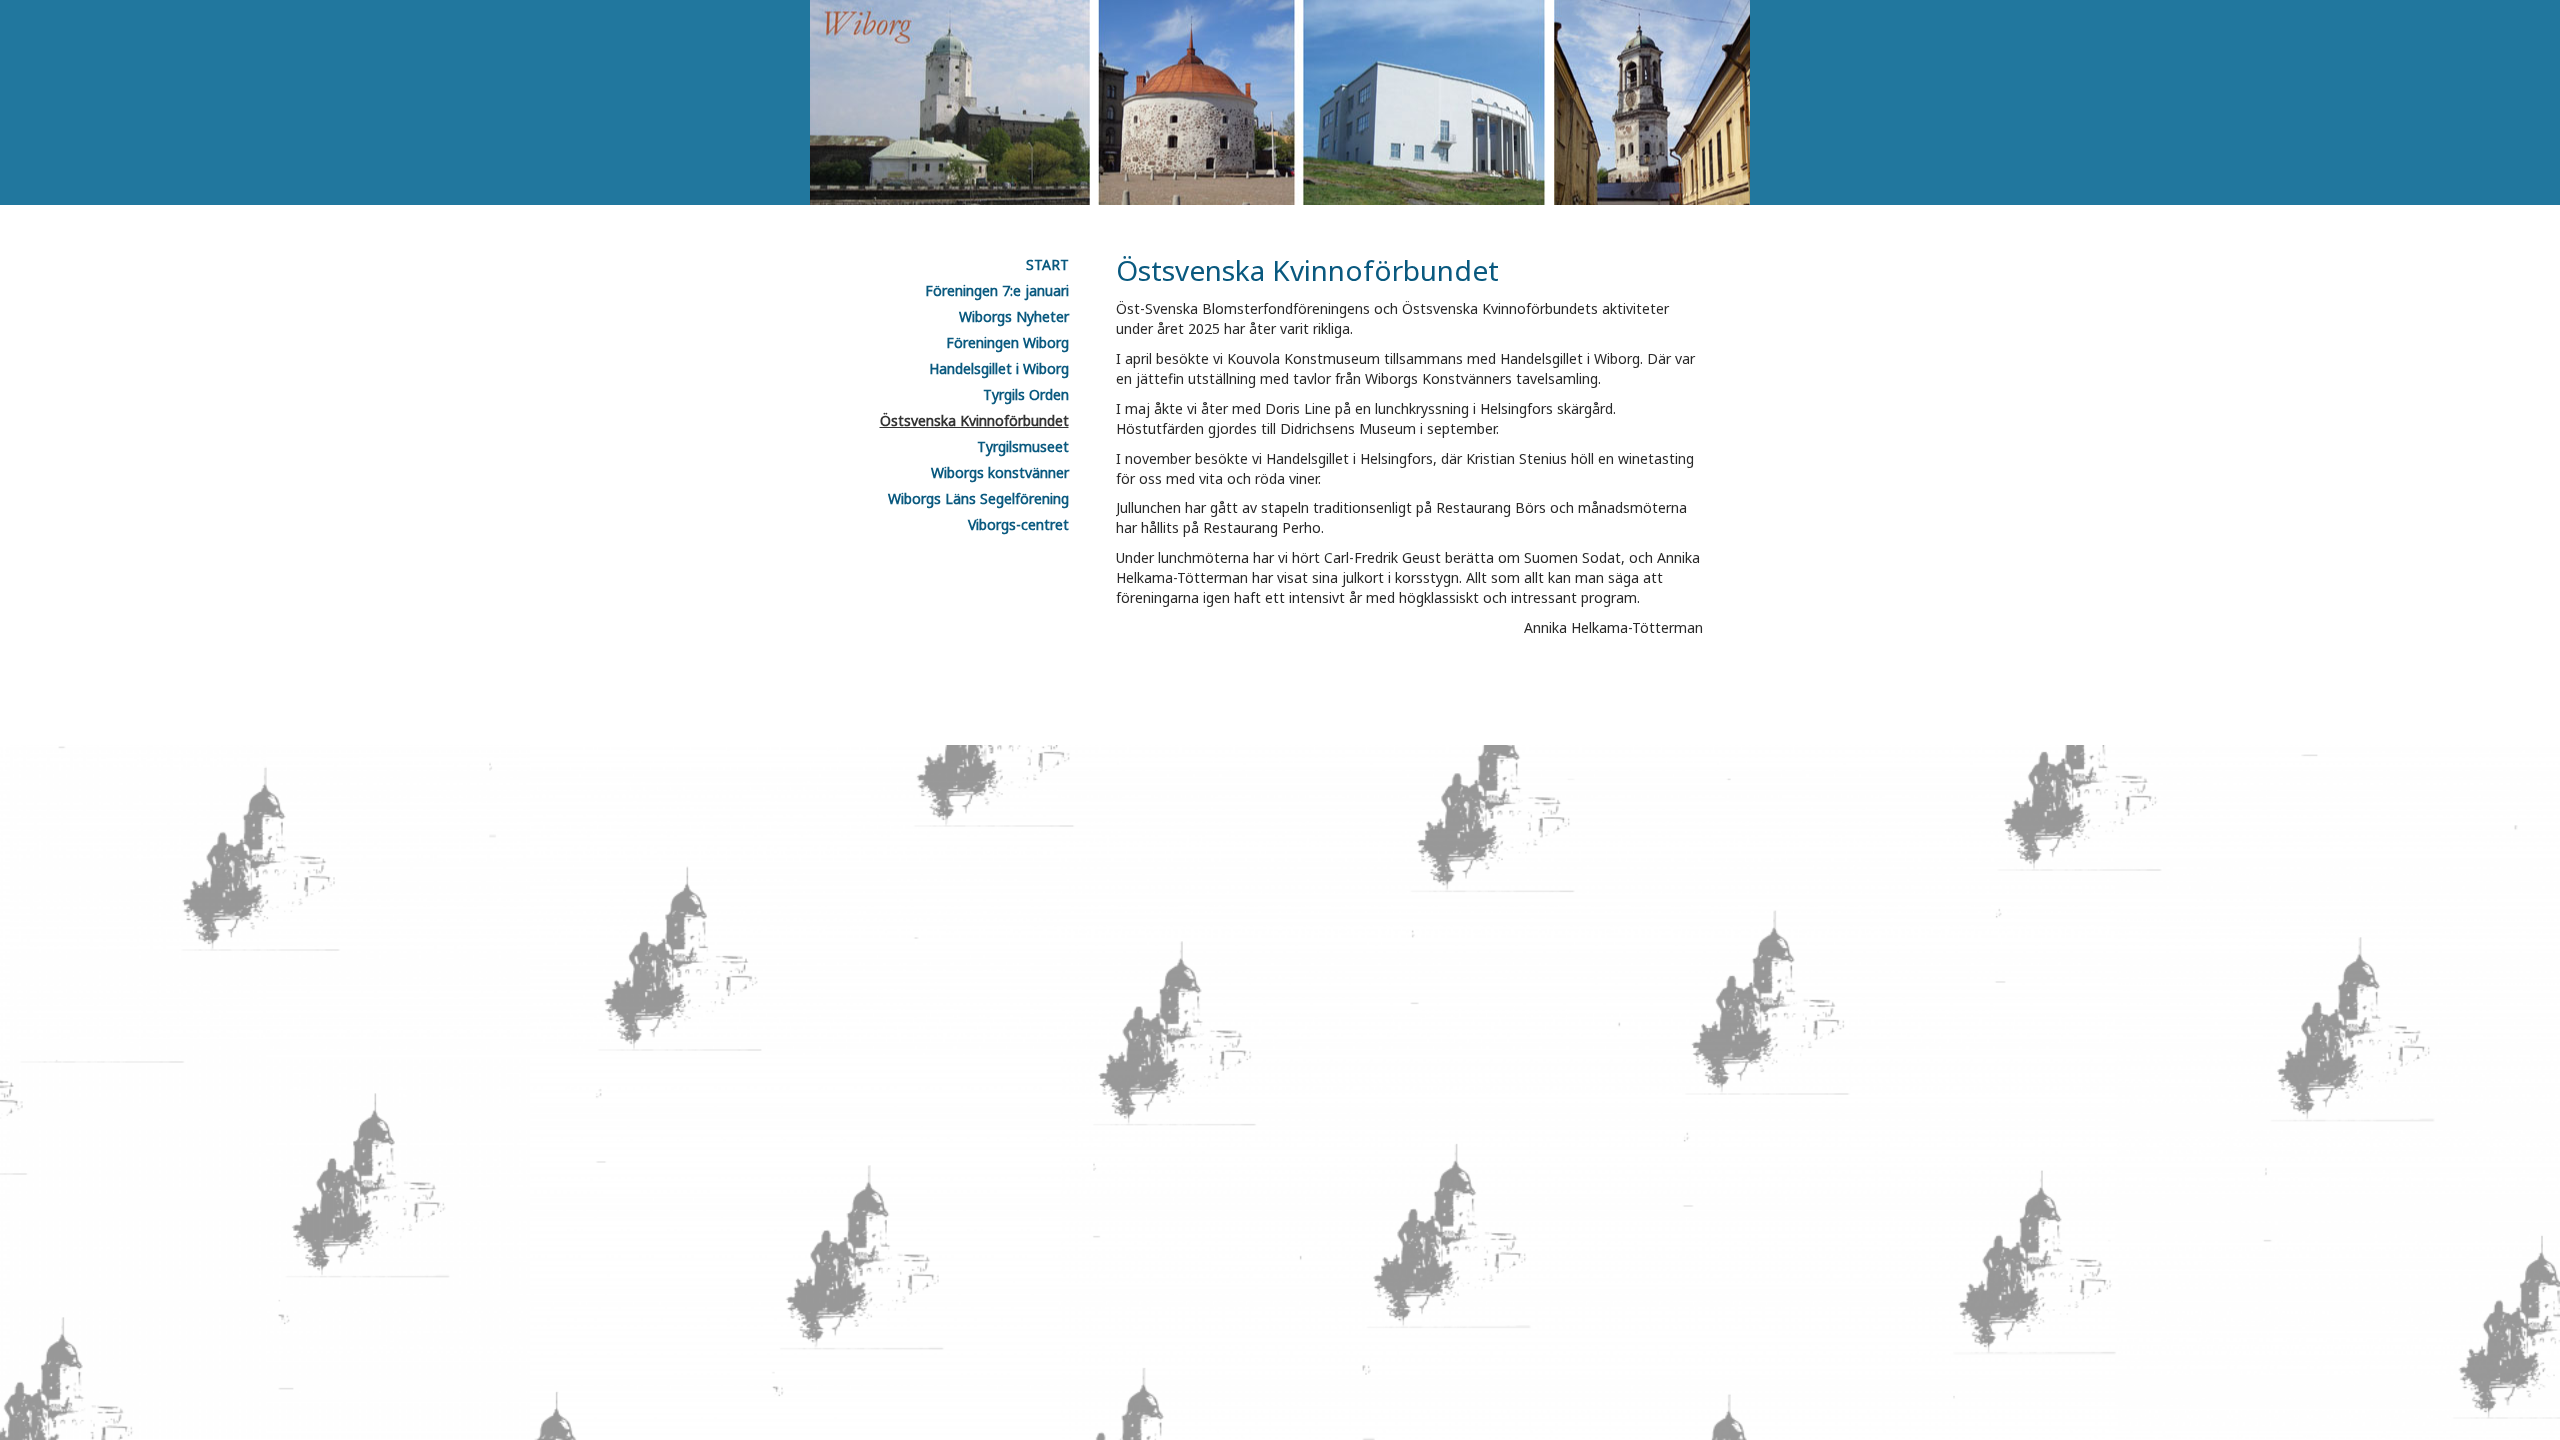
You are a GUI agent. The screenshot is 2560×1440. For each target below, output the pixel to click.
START (1047, 264)
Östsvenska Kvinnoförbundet (974, 420)
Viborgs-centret (1018, 524)
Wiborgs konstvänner (1000, 472)
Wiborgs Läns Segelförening (978, 498)
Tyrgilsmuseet (1023, 446)
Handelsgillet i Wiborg (999, 368)
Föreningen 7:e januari (997, 290)
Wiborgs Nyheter (1014, 316)
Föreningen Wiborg (1007, 342)
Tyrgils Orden (1026, 394)
